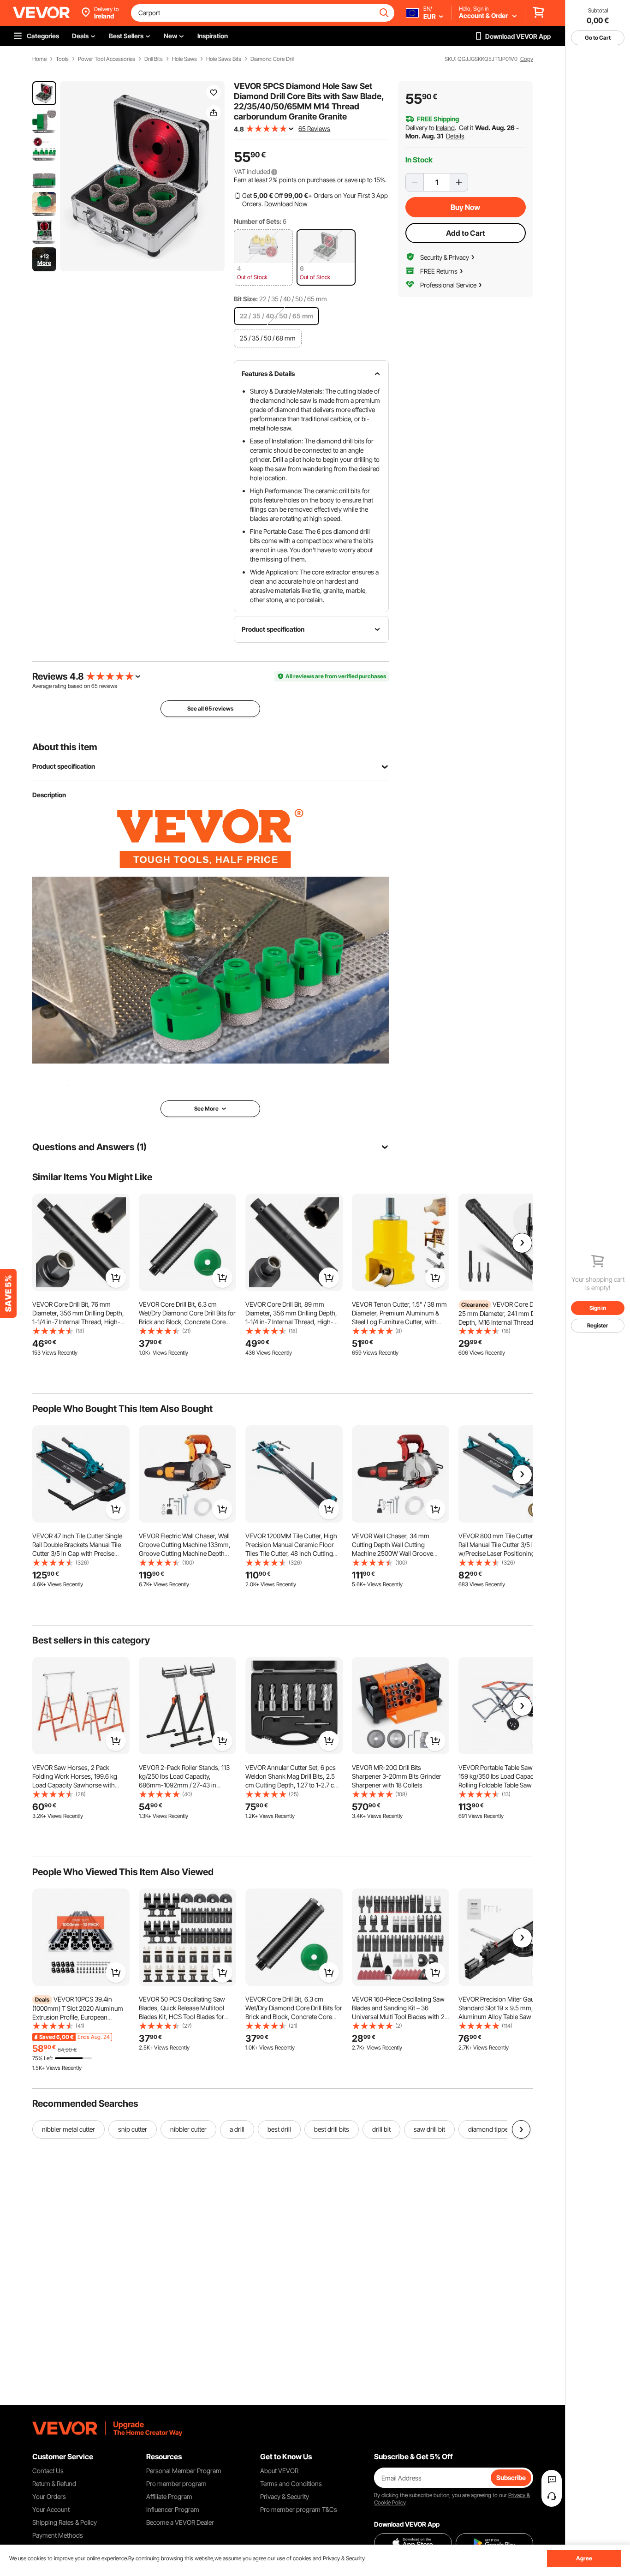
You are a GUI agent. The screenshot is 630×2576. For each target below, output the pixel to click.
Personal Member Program (184, 2471)
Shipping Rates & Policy (65, 2522)
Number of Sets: (258, 221)
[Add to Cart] (116, 1278)
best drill (279, 2129)
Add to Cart (466, 233)
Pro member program (176, 2483)
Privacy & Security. (344, 2558)
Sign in (598, 1308)
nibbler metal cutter (68, 2129)
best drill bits (332, 2129)
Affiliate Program (169, 2496)
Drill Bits (154, 59)
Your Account (51, 2509)
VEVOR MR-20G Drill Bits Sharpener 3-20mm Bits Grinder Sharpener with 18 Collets (397, 1776)
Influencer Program (173, 2509)
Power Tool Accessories (107, 59)
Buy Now (465, 207)
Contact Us (48, 2471)
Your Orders (49, 2496)
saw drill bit (429, 2129)
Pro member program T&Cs (299, 2509)
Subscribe (511, 2477)
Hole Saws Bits (224, 59)
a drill (237, 2129)
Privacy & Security (285, 2496)
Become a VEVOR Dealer (180, 2522)
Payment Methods (58, 2535)
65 (95, 686)
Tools (62, 59)
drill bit (381, 2129)
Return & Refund (54, 2483)
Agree (584, 2558)
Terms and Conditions (291, 2483)
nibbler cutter (188, 2129)
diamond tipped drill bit (500, 2129)
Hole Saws (184, 59)
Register (598, 1325)
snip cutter (133, 2129)
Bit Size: (246, 299)
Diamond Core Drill (272, 59)
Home (39, 59)
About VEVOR (279, 2471)
